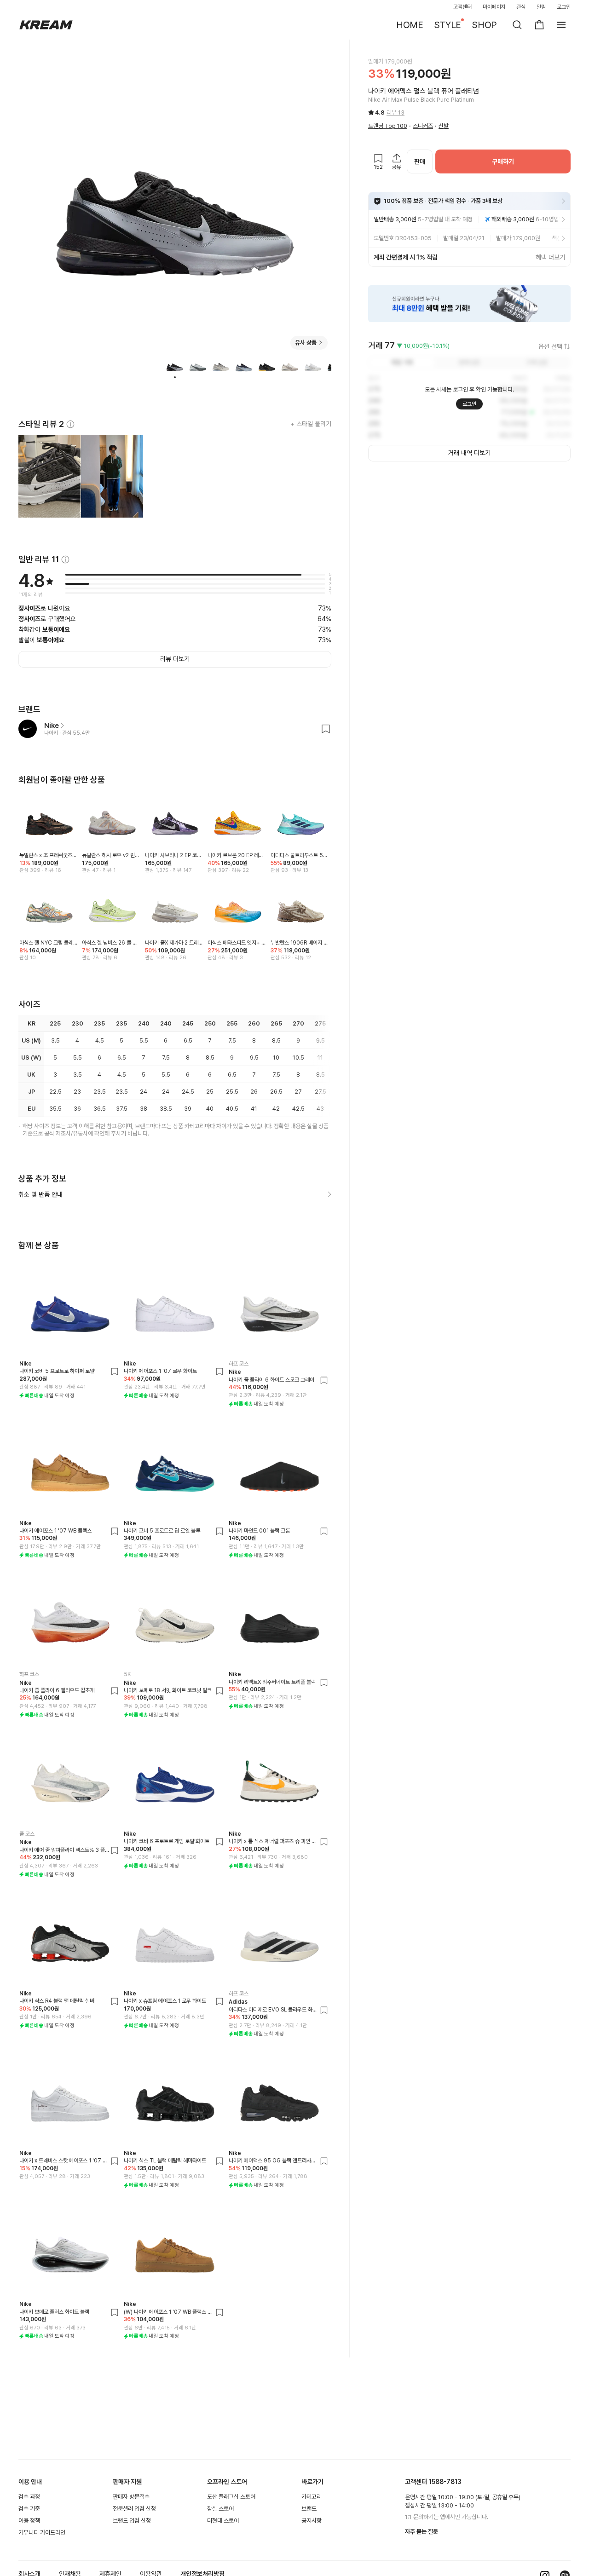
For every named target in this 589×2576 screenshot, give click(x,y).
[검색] (517, 25)
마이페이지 (494, 7)
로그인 (564, 7)
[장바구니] (539, 25)
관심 (521, 7)
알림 (541, 7)
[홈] (46, 25)
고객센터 (462, 7)
